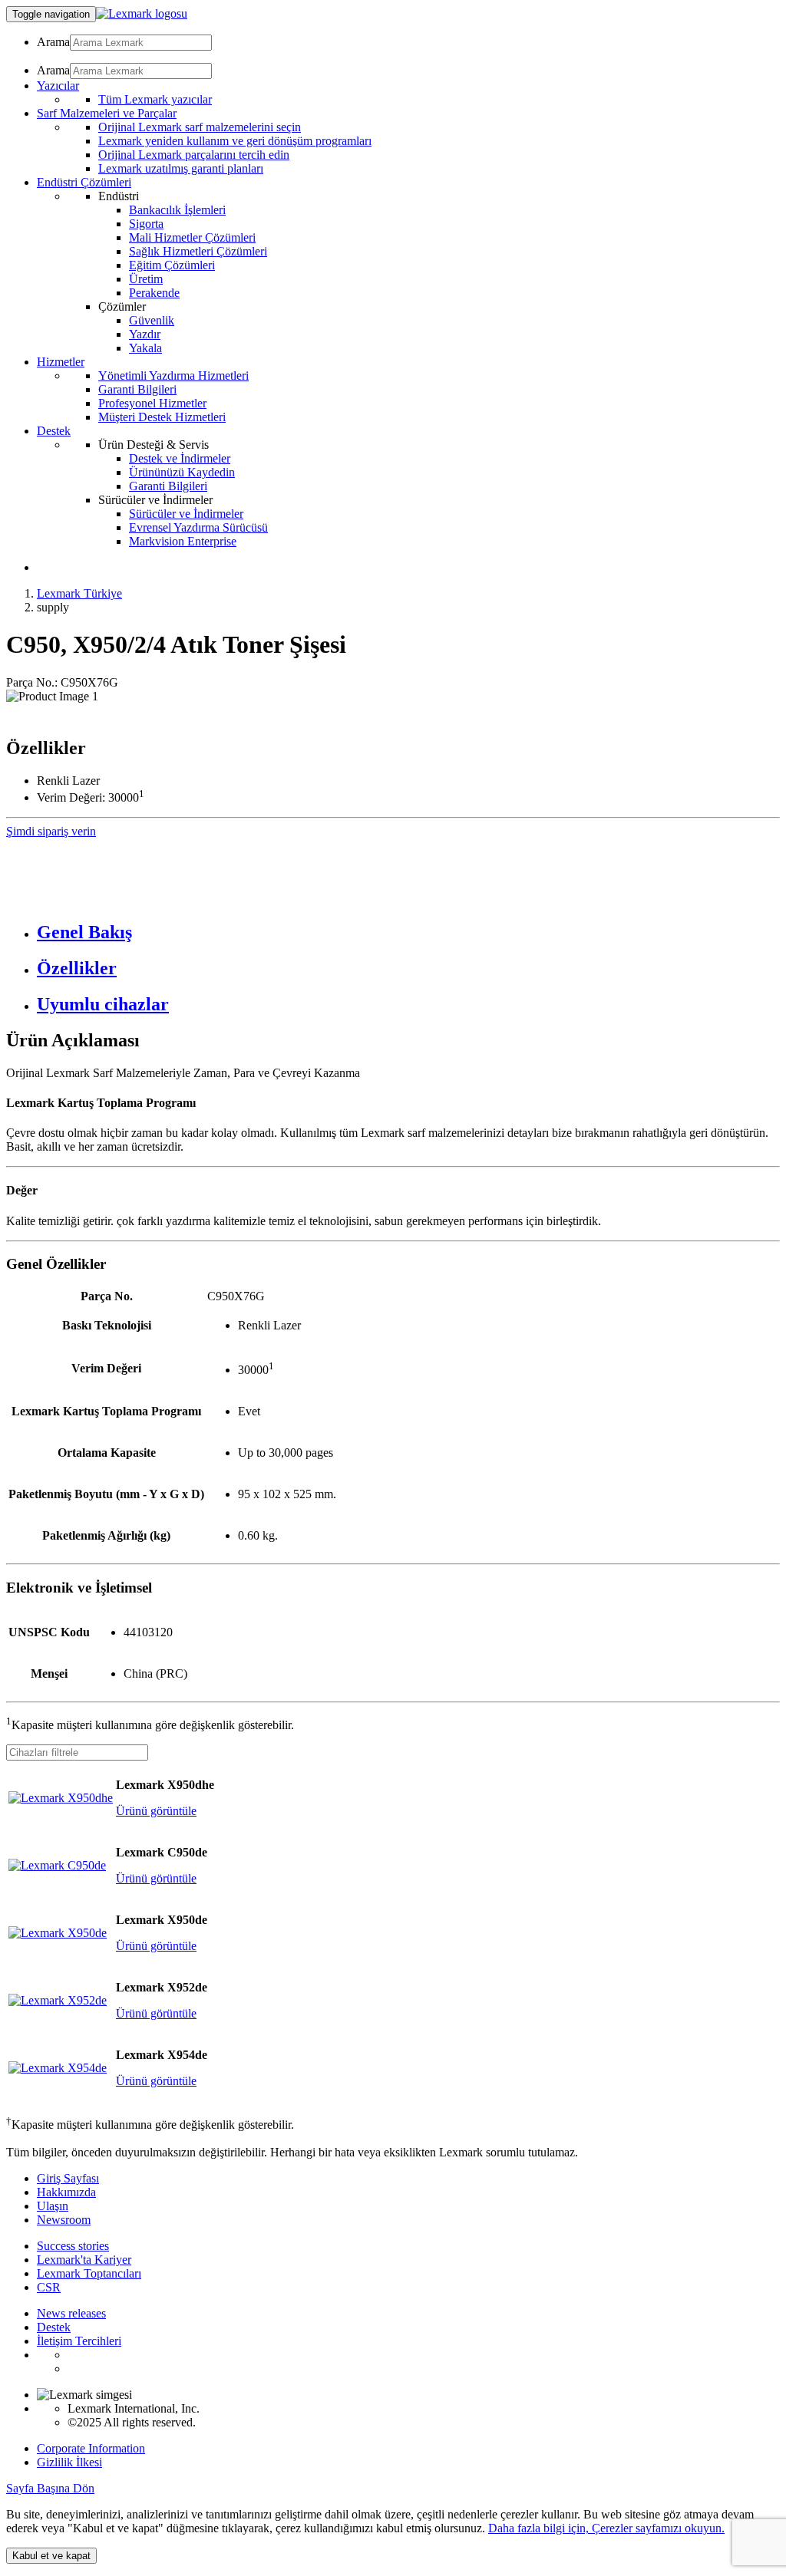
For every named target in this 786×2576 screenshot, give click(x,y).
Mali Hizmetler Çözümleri (192, 237)
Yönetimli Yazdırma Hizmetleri (173, 376)
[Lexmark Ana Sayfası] (142, 13)
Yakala (145, 348)
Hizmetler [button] (61, 362)
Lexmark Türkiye (79, 593)
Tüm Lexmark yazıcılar (155, 99)
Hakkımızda (66, 2192)
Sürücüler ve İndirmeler (186, 514)
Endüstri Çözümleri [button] (84, 182)
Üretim (146, 279)
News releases (71, 2313)
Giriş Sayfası (68, 2178)
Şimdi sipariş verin (51, 831)
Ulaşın (53, 2206)
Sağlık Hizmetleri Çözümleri (198, 251)
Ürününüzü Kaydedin (182, 472)
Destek (54, 2327)
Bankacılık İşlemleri (177, 210)
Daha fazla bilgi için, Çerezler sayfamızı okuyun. (606, 2528)
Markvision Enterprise (183, 541)
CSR (49, 2287)
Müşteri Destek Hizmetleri (162, 417)
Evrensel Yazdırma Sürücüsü (198, 527)
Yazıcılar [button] (58, 86)
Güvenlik (152, 320)
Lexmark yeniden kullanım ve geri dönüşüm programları (235, 141)
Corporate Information (91, 2448)
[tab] (408, 932)
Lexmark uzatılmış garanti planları (181, 168)
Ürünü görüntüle (156, 1811)
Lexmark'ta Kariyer (84, 2260)
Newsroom (64, 2220)
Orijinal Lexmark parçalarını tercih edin (194, 155)
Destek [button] (54, 431)
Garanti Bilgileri (137, 389)
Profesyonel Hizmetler (152, 403)
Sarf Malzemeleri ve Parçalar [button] (107, 113)
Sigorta (146, 224)
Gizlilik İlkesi (69, 2462)
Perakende (154, 293)
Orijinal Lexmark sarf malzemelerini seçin (200, 127)
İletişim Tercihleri (79, 2341)
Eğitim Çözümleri (172, 265)
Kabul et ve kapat (51, 2556)
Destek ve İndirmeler (180, 458)
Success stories (73, 2246)
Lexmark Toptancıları (89, 2273)
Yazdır (145, 334)
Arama (53, 42)
